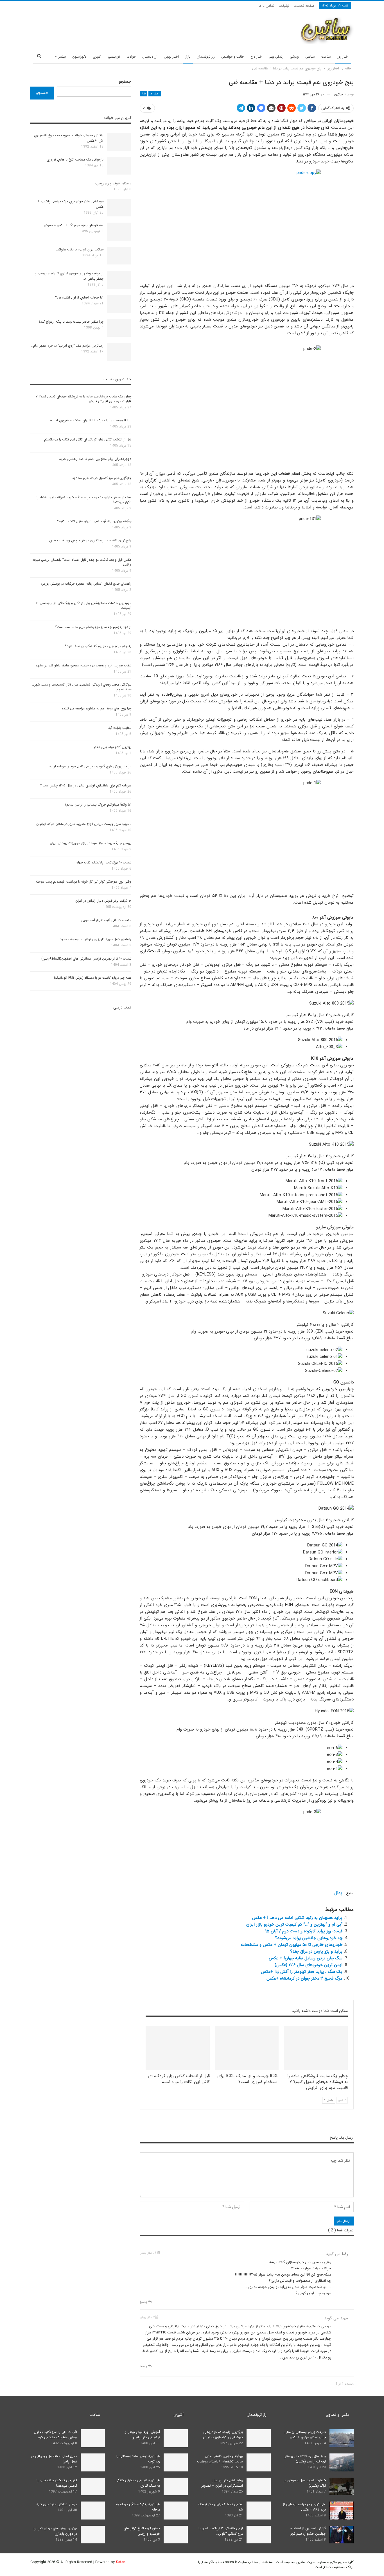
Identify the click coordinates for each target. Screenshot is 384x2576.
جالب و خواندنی (233, 57)
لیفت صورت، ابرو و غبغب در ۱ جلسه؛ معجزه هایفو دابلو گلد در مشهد (83, 665)
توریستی (114, 57)
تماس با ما (266, 6)
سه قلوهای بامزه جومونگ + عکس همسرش (74, 225)
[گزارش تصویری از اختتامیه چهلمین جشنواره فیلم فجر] (342, 2535)
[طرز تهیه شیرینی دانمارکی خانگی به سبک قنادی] (176, 2487)
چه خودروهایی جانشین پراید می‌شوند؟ (309, 1938)
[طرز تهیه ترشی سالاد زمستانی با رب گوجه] (176, 2462)
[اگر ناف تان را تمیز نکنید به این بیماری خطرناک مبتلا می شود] (93, 2438)
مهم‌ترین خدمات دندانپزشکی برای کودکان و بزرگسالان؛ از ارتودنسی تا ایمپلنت (84, 605)
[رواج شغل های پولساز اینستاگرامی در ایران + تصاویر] (259, 2487)
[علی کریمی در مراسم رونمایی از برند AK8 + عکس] (342, 2511)
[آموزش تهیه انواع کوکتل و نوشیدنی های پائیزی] (176, 2438)
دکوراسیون (79, 57)
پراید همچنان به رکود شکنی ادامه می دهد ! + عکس (297, 1918)
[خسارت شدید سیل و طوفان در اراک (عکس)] (342, 2487)
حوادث (131, 57)
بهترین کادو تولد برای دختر (113, 747)
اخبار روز (343, 57)
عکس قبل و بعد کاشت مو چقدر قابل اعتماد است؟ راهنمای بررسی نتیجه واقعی (82, 562)
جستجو (125, 82)
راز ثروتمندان (206, 57)
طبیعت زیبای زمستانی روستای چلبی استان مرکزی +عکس (305, 2435)
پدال (338, 1893)
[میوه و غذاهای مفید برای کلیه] (93, 2511)
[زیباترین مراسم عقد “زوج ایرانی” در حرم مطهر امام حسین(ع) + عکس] (119, 352)
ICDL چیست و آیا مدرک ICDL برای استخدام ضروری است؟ (90, 420)
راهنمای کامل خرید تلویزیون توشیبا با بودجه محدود (95, 939)
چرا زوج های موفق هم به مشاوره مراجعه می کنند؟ (96, 708)
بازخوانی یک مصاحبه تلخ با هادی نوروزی (75, 160)
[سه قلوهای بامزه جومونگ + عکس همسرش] (119, 232)
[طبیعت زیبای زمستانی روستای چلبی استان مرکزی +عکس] (342, 2438)
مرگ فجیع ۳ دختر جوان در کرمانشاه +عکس (304, 1978)
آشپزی (97, 57)
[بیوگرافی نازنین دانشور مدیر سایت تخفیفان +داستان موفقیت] (259, 2462)
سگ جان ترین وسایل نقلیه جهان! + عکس (306, 1958)
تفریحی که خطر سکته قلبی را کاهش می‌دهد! (57, 2483)
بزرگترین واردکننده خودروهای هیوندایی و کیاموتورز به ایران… (222, 2435)
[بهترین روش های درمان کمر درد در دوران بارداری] (93, 2535)
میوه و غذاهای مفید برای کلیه (57, 2504)
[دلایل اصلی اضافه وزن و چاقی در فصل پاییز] (93, 2462)
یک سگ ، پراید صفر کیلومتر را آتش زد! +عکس (302, 1972)
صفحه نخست (304, 6)
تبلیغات (284, 6)
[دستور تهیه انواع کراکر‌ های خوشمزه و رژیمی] (176, 2535)
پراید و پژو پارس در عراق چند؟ (316, 1951)
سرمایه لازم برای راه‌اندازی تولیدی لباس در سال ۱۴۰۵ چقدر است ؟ (86, 785)
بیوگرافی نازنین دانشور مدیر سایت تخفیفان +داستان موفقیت (220, 2459)
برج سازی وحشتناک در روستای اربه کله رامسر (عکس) (305, 2459)
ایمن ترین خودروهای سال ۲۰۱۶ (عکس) (309, 1965)
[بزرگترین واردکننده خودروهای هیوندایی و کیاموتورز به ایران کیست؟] (259, 2438)
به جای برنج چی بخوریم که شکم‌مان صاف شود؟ (98, 646)
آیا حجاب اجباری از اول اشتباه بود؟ (79, 298)
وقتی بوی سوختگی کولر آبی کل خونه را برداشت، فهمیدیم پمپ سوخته (83, 882)
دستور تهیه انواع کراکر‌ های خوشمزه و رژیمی (142, 2531)
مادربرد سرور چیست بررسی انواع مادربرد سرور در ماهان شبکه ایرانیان (84, 824)
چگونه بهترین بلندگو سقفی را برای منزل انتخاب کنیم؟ (94, 521)
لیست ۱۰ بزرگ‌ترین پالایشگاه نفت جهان (103, 862)
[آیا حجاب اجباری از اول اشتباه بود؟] (119, 304)
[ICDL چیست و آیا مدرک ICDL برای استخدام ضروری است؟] (247, 2048)
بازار (188, 57)
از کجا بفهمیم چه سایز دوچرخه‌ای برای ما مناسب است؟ (93, 627)
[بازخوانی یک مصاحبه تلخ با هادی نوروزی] (119, 166)
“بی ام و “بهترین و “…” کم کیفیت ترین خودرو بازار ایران (294, 1924)
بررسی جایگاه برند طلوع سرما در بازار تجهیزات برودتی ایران (91, 843)
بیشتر (62, 57)
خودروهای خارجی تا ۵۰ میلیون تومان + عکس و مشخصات (292, 1945)
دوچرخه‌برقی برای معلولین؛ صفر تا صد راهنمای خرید (95, 459)
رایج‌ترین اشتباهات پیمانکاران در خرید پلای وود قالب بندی (90, 540)
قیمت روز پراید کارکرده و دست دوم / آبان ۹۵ (303, 1931)
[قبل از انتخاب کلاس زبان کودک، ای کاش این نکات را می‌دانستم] (178, 2048)
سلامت (326, 57)
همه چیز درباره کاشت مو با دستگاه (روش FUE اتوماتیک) (93, 978)
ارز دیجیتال (150, 57)
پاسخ (144, 2302)
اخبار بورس (171, 57)
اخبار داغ (257, 57)
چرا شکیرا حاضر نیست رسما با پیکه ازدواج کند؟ (71, 322)
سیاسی (310, 57)
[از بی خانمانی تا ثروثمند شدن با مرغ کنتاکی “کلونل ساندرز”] (259, 2535)
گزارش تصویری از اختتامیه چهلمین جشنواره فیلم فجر (308, 2531)
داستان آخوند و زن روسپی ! (112, 183)
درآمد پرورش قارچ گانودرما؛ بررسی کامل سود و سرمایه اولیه (90, 766)
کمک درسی (122, 1007)
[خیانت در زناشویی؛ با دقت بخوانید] (119, 256)
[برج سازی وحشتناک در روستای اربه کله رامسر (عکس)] (342, 2462)
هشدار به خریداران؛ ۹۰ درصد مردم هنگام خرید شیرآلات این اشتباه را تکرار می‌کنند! (84, 500)
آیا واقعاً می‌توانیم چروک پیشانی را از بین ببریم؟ (98, 805)
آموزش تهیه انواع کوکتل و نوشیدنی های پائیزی (142, 2435)
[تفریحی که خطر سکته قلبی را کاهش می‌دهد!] (93, 2487)
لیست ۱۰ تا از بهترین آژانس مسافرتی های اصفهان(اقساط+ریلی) (86, 959)
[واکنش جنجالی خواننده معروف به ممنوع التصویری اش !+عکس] (119, 142)
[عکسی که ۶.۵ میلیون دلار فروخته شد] (259, 2511)
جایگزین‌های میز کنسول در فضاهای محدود (102, 478)
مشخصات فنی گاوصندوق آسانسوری (106, 920)
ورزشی (294, 57)
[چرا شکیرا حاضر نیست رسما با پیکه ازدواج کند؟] (119, 328)
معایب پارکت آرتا (119, 728)
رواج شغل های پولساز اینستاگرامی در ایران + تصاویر (222, 2483)
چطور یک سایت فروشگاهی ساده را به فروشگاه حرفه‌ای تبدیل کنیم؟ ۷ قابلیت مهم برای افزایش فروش (83, 399)
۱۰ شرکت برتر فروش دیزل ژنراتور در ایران (103, 901)
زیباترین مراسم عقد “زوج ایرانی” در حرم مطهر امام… (67, 346)
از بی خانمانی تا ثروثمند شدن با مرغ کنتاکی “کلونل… (221, 2531)
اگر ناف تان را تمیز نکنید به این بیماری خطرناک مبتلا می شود (55, 2435)
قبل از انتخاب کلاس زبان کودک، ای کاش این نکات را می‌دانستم (88, 439)
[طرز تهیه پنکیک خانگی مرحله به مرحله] (176, 2511)
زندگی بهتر (276, 57)
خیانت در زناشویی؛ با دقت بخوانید (80, 249)
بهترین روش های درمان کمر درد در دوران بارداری (55, 2531)
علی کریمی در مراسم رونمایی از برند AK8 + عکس (304, 2507)
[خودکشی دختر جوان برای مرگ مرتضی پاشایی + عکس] (119, 208)
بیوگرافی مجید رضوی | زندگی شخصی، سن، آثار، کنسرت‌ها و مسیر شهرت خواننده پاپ (81, 687)
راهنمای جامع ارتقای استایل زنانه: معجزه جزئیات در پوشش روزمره (86, 584)
